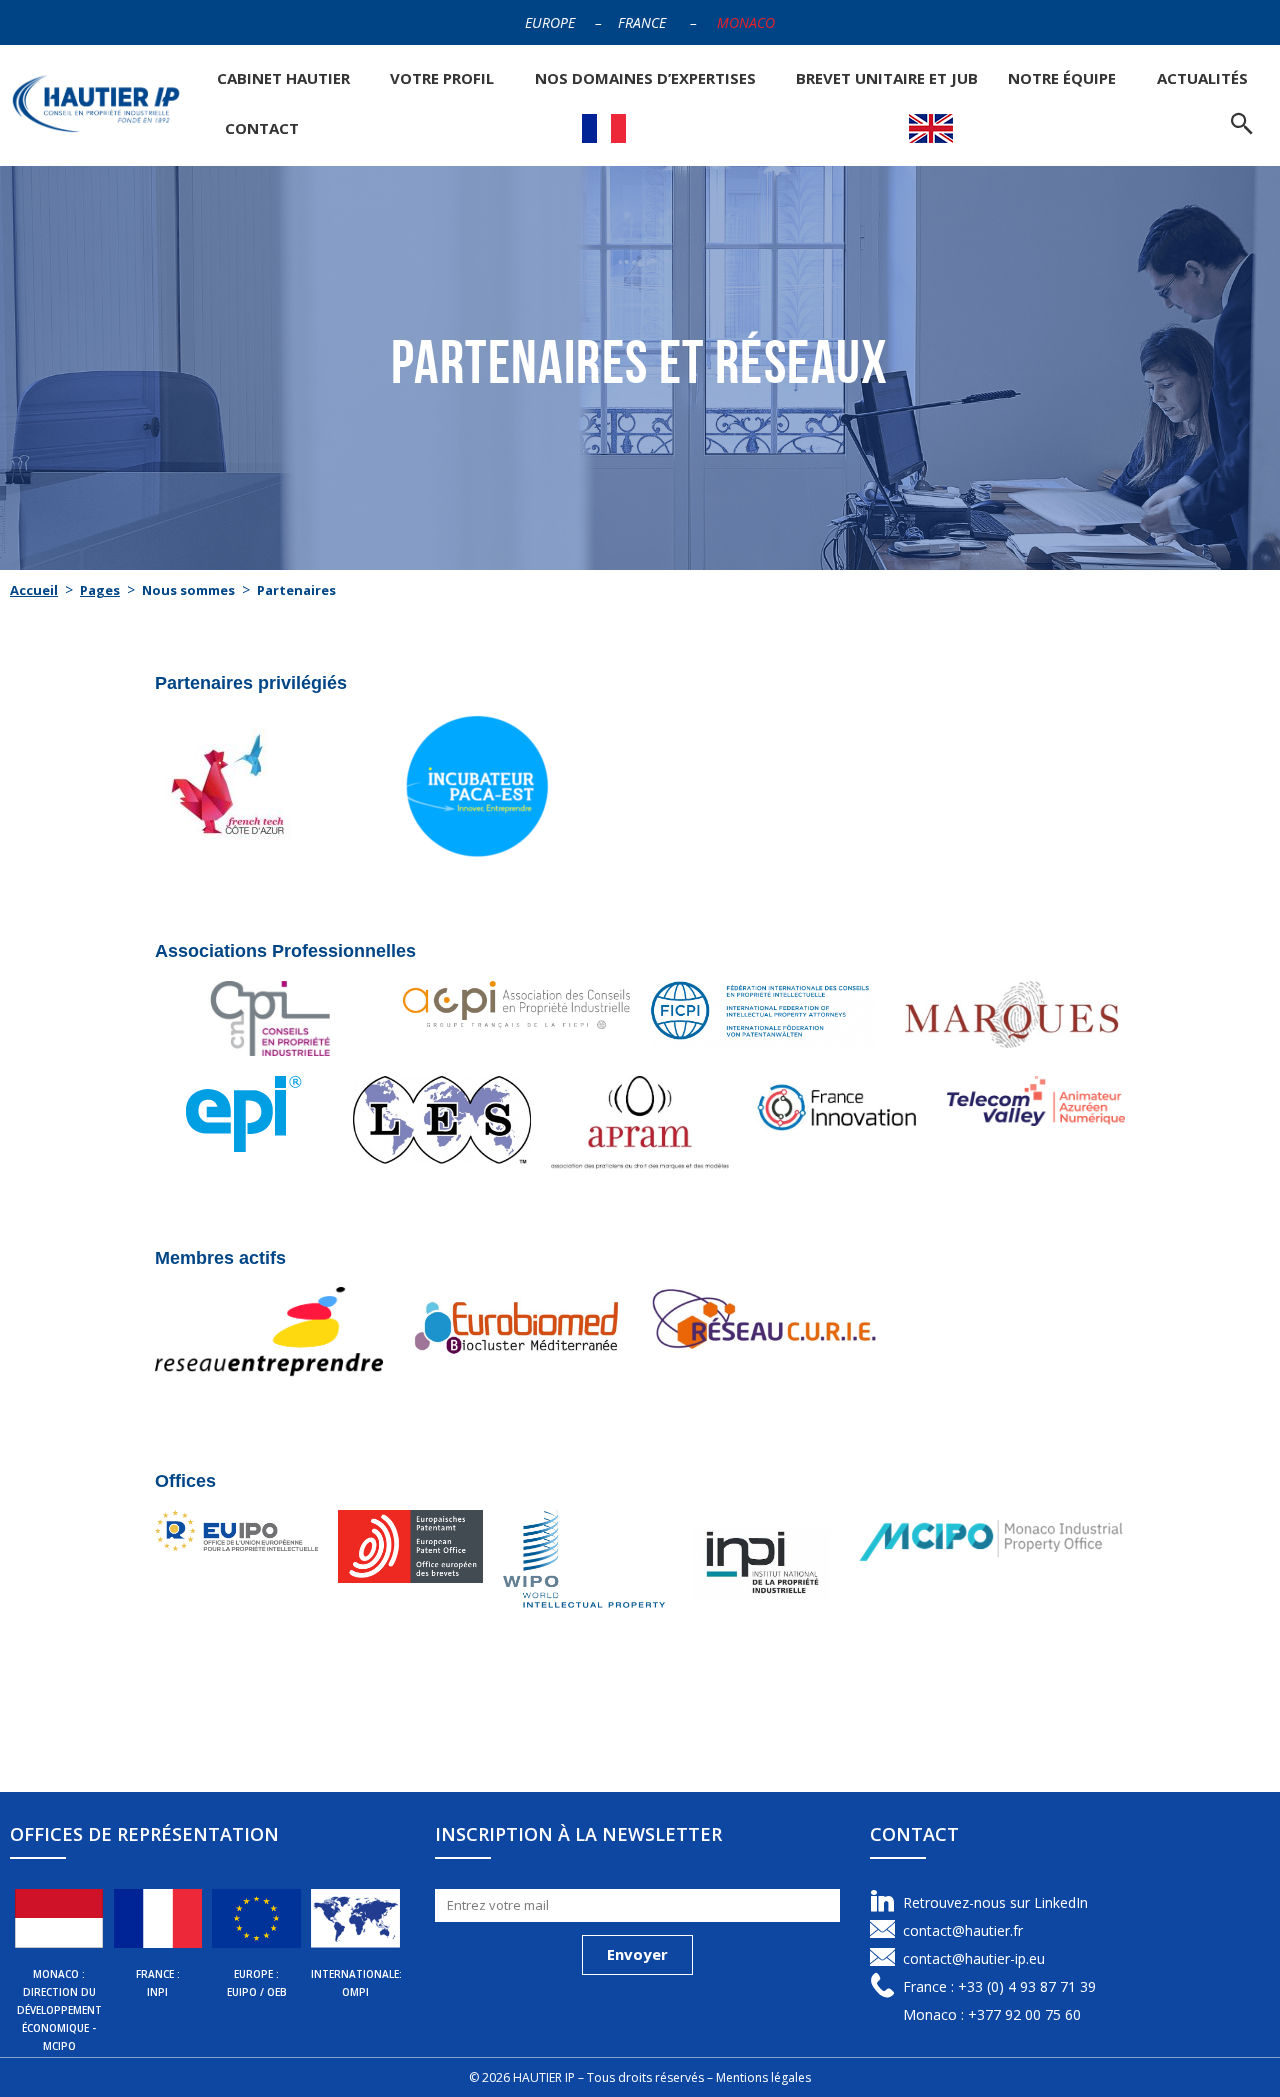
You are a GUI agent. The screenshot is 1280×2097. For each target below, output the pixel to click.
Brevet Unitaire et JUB (887, 78)
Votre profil (442, 78)
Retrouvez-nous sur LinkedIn (995, 1902)
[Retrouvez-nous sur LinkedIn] (882, 1901)
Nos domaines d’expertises (645, 78)
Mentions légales (763, 2077)
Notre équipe (1062, 78)
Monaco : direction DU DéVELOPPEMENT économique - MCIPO (59, 2010)
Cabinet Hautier (283, 78)
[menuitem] (604, 128)
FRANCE (642, 22)
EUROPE (550, 22)
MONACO (746, 22)
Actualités (1202, 78)
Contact (262, 128)
